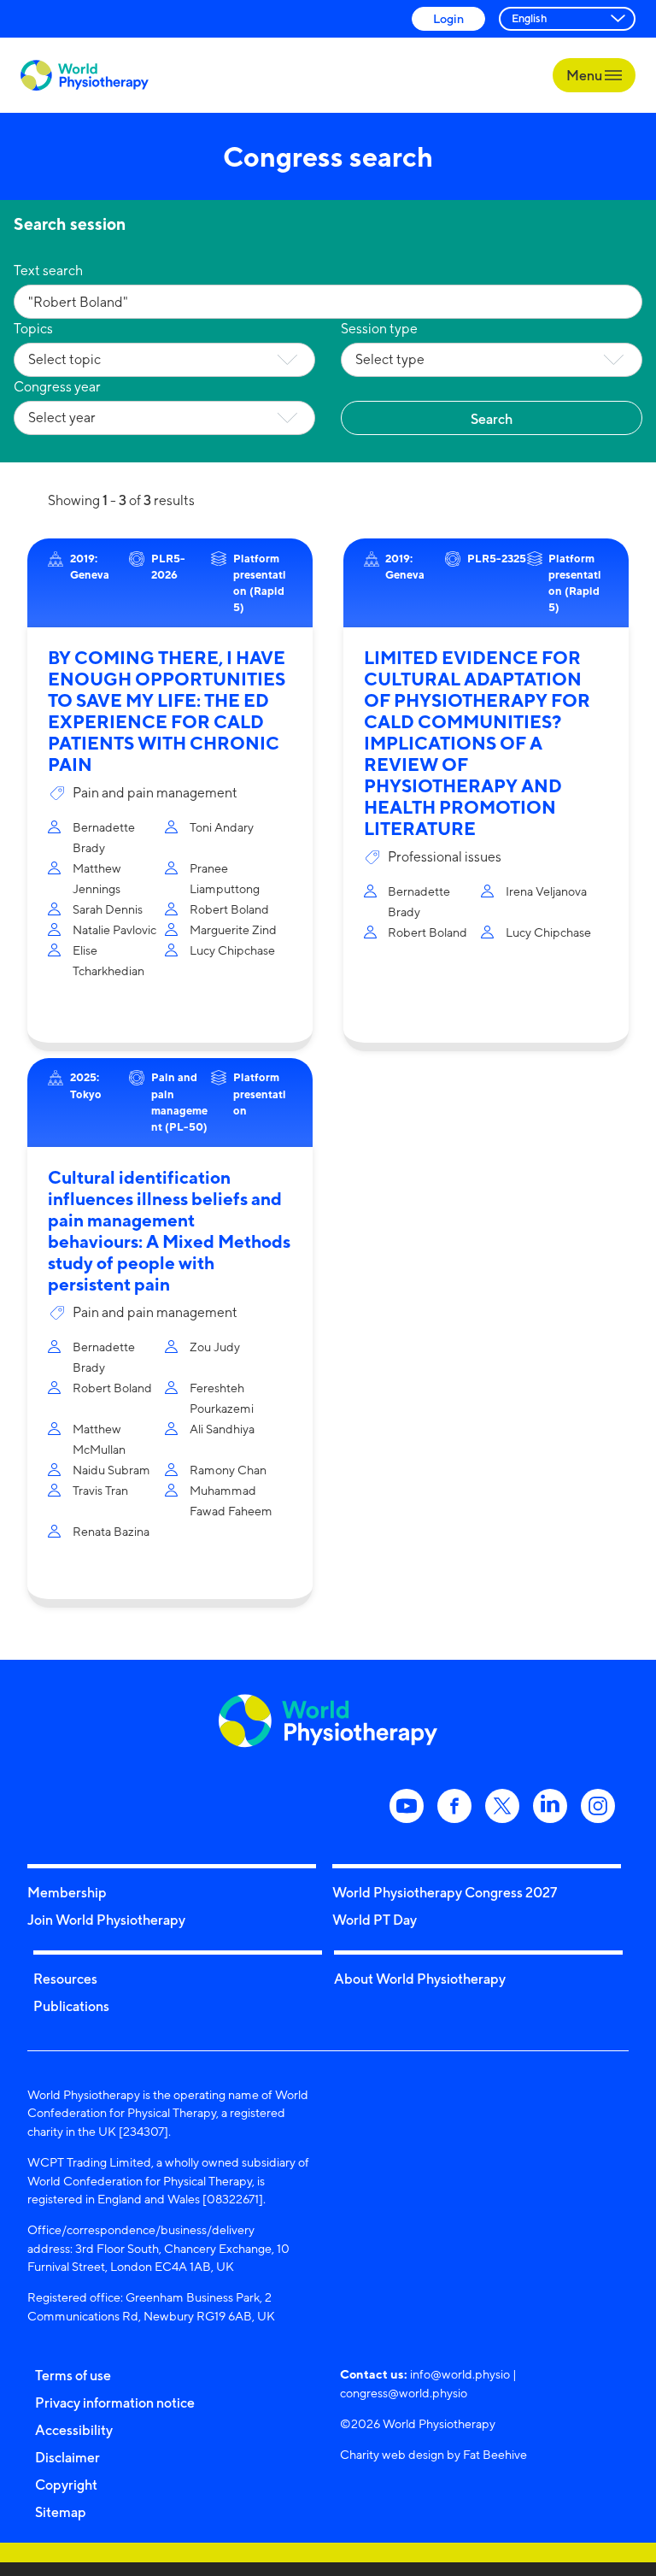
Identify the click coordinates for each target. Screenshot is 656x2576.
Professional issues (445, 857)
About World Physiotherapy (420, 1979)
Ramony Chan (228, 1470)
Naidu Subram (111, 1470)
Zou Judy (215, 1347)
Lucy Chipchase (232, 950)
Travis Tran (100, 1490)
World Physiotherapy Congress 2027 (445, 1892)
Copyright (66, 2485)
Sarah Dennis (108, 909)
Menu (586, 75)
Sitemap (61, 2512)
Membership (67, 1892)
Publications (71, 2006)
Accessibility (74, 2430)
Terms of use (73, 2375)
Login (448, 18)
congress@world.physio (404, 2393)
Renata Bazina (111, 1531)
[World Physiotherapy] (85, 76)
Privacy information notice (115, 2403)
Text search (48, 271)
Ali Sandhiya (222, 1429)
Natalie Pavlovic (114, 929)
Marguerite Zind (233, 929)
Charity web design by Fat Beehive (433, 2454)
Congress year (57, 387)
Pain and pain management (155, 793)
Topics (33, 329)
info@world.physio (460, 2374)
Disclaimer (67, 2457)
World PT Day (375, 1920)
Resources (65, 1979)
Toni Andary (222, 827)
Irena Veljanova (546, 891)
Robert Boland (229, 909)
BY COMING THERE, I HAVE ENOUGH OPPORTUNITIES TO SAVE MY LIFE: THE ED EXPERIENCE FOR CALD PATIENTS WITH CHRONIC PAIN (167, 711)
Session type (379, 329)
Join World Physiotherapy (106, 1920)
